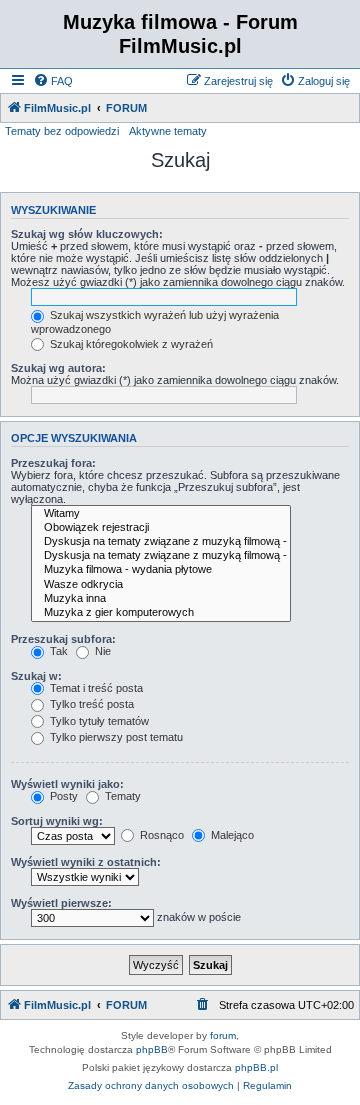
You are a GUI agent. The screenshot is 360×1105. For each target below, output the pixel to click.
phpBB (152, 1049)
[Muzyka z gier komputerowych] (161, 613)
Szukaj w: (36, 676)
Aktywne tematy (168, 131)
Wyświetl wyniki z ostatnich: (86, 862)
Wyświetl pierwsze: (61, 903)
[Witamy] (161, 514)
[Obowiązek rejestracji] (161, 528)
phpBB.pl (256, 1067)
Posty (62, 796)
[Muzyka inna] (161, 599)
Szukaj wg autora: (58, 368)
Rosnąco (160, 835)
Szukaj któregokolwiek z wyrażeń (130, 344)
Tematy (121, 796)
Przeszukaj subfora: (63, 639)
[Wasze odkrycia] (161, 585)
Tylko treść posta (90, 704)
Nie (101, 651)
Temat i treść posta (95, 688)
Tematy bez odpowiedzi (62, 131)
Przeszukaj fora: (53, 463)
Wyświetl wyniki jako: (67, 784)
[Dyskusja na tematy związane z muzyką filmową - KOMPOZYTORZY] (161, 556)
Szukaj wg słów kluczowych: (87, 234)
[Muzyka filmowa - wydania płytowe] (161, 570)
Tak (57, 651)
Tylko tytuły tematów (98, 721)
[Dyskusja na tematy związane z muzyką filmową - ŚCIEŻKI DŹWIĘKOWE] (161, 542)
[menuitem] (53, 81)
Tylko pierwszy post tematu (115, 737)
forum (223, 1035)
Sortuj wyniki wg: (57, 821)
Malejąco (231, 835)
